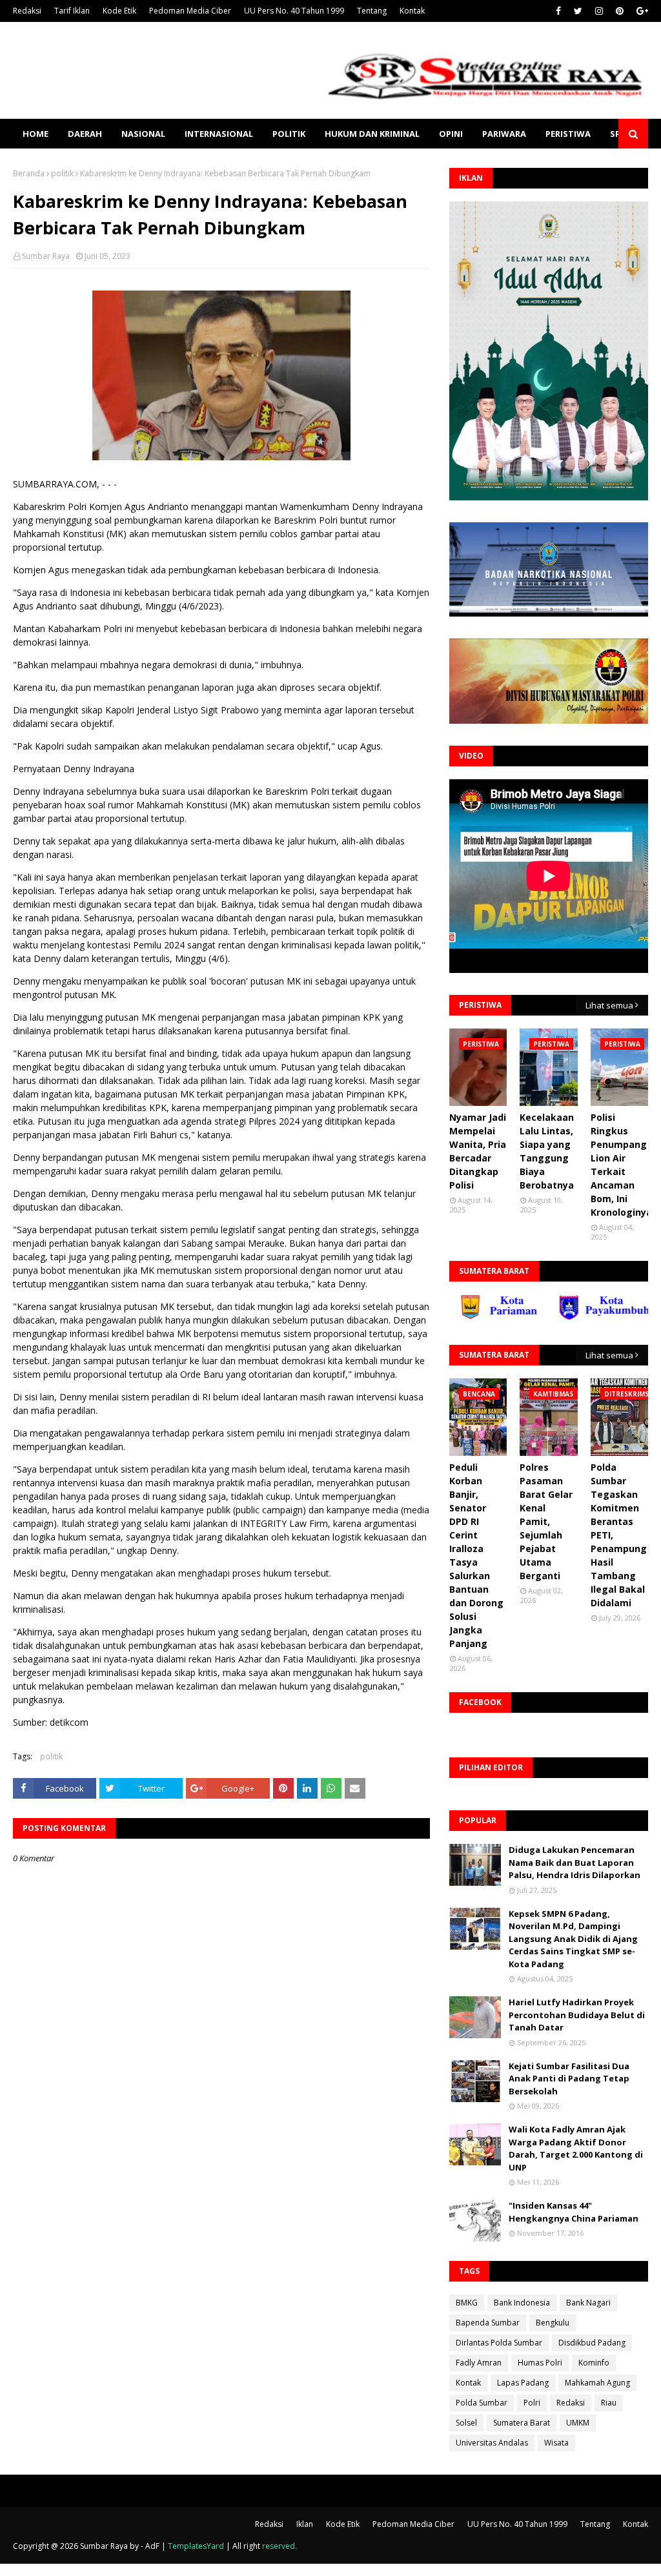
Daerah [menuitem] (85, 134)
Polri (532, 2403)
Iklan (305, 2524)
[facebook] (558, 11)
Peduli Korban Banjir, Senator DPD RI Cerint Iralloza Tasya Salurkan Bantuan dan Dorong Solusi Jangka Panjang (476, 1555)
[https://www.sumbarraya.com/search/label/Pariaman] (456, 1317)
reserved (279, 2546)
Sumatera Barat (522, 2423)
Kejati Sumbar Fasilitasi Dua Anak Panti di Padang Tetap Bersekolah (569, 2079)
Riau (609, 2403)
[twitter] (578, 11)
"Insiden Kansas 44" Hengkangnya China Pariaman (574, 2212)
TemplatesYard (196, 2546)
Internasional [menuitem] (219, 134)
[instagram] (599, 11)
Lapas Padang (523, 2383)
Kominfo (594, 2363)
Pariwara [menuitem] (504, 134)
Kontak (412, 11)
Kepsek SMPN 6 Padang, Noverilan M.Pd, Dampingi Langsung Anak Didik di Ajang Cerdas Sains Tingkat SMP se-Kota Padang (573, 1939)
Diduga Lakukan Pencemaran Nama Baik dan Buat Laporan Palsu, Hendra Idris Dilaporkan (575, 1862)
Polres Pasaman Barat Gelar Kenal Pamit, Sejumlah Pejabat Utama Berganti (546, 1521)
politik (62, 173)
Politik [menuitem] (289, 134)
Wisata (556, 2443)
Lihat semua (609, 1005)
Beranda (29, 173)
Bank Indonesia (522, 2303)
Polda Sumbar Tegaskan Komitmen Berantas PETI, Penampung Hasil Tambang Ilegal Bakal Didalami (619, 1535)
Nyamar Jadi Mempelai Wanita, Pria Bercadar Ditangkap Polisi (478, 1151)
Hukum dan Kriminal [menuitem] (372, 134)
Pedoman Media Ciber (190, 11)
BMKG (467, 2303)
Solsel (466, 2423)
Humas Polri (540, 2363)
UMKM (578, 2423)
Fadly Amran (479, 2363)
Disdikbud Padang (592, 2343)
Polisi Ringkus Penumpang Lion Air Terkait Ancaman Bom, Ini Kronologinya (621, 1165)
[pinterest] (620, 11)
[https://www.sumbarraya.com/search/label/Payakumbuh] (556, 1317)
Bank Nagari (588, 2303)
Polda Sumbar (482, 2403)
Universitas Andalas (492, 2443)
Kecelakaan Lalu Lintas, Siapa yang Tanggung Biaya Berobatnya (547, 1151)
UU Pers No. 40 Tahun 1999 (294, 11)
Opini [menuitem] (451, 134)
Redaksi (27, 11)
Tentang (372, 11)
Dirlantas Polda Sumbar (499, 2343)
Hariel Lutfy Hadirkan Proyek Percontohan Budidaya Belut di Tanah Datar (577, 2015)
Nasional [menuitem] (143, 134)
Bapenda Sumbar (488, 2323)
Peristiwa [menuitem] (568, 134)
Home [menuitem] (36, 134)
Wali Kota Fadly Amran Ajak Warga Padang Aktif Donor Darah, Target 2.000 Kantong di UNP (576, 2148)
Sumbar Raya (46, 256)
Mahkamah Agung (597, 2383)
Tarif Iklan (72, 11)
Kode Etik (119, 11)
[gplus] (641, 11)
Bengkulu (553, 2323)
